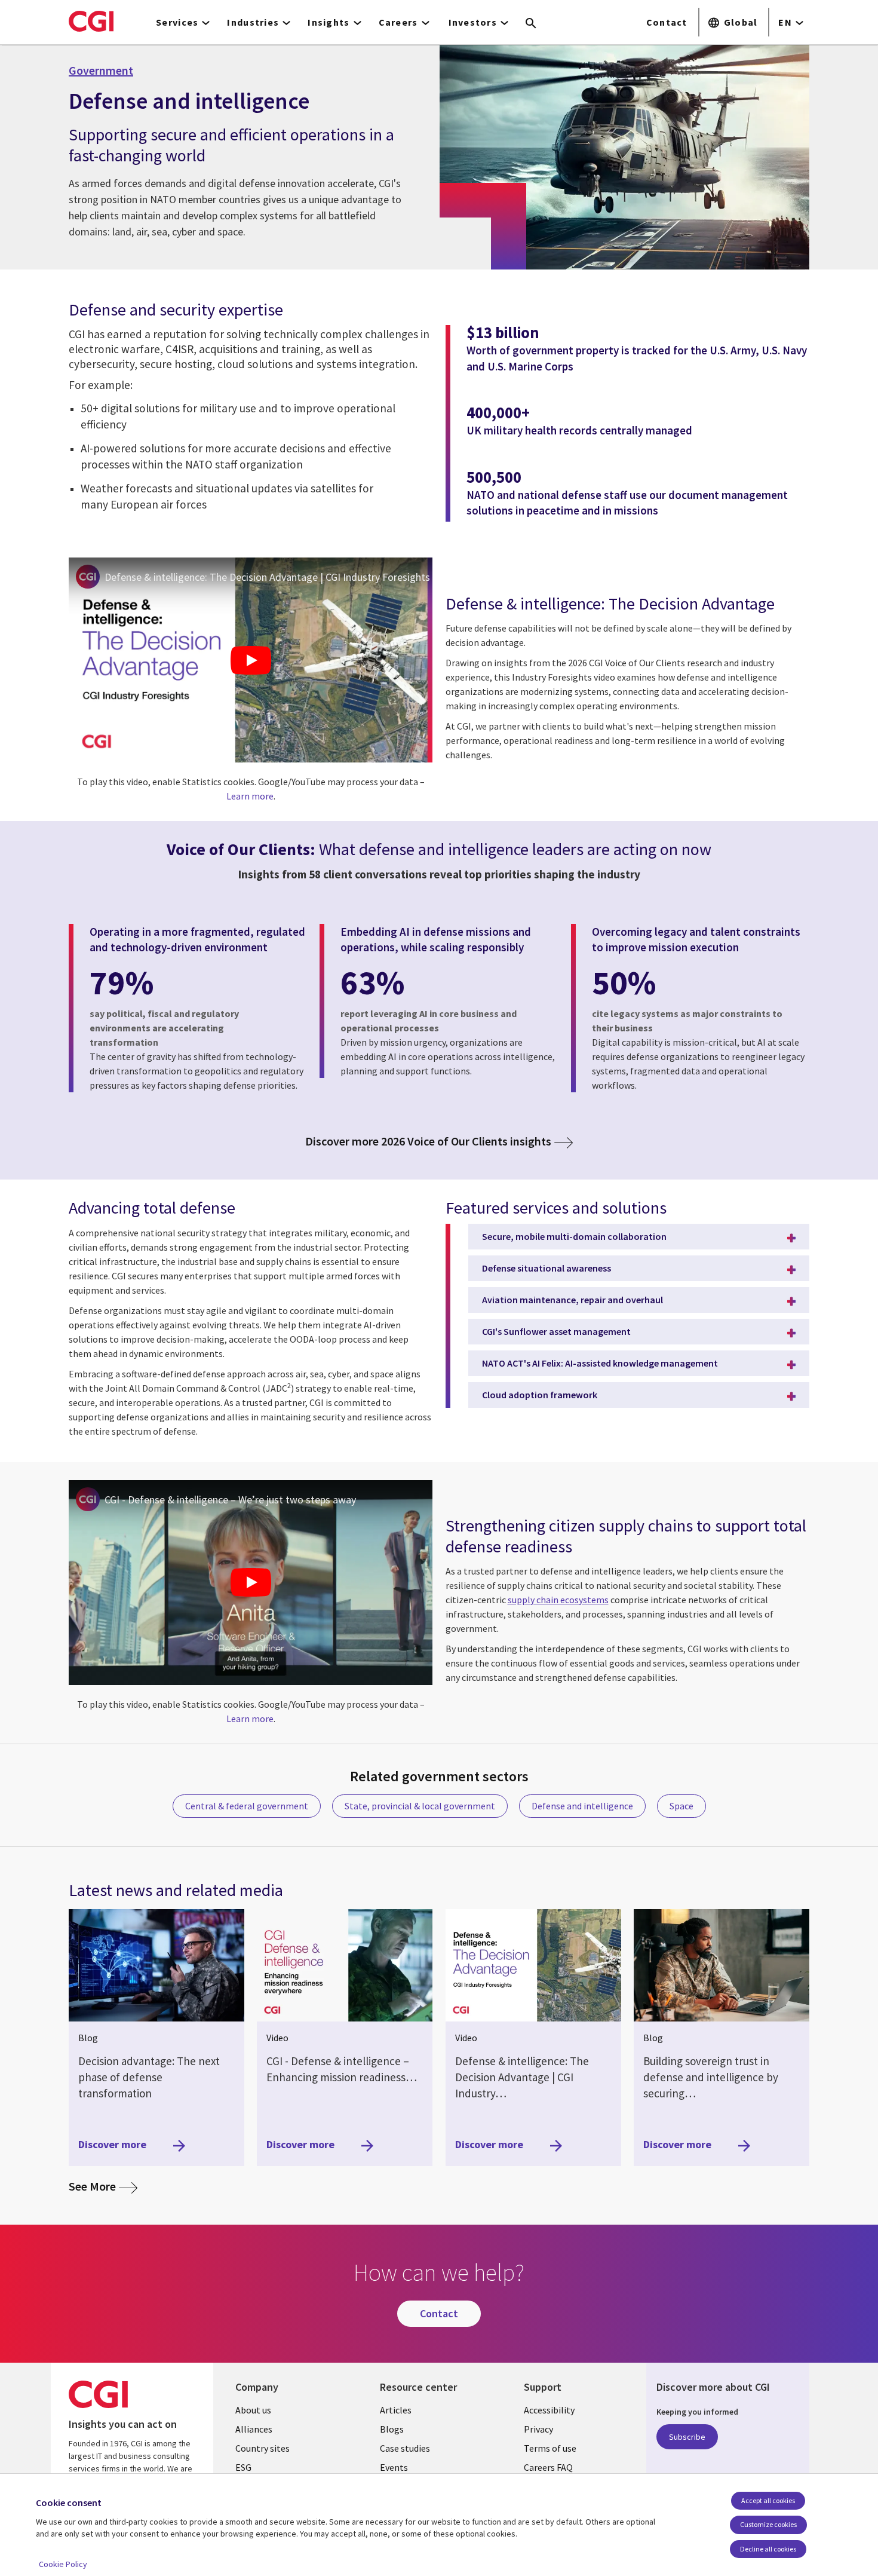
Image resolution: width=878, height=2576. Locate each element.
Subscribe (687, 2437)
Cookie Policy (63, 2564)
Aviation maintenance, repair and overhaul (572, 1300)
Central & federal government (247, 1806)
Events (394, 2467)
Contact (667, 22)
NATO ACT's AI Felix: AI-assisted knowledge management (600, 1363)
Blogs (392, 2429)
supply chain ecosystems (558, 1600)
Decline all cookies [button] (768, 2549)
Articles (396, 2410)
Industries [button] (253, 22)
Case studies (405, 2448)
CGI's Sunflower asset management (556, 1331)
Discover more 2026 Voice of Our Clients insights (428, 1142)
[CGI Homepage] (91, 21)
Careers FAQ (548, 2467)
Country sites (263, 2448)
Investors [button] (473, 22)
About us (253, 2410)
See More (103, 2186)
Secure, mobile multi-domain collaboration (574, 1236)
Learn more (250, 796)
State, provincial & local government (420, 1806)
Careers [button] (398, 22)
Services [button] (177, 22)
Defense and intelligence (582, 1806)
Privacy (538, 2429)
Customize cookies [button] (768, 2524)
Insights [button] (329, 22)
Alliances (254, 2429)
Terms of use (550, 2448)
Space (681, 1806)
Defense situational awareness (547, 1268)
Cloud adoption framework (540, 1395)
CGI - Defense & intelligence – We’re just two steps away (230, 1500)
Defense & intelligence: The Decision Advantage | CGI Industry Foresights (267, 577)
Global (741, 22)
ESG (243, 2467)
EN (785, 22)
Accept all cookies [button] (768, 2500)
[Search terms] (531, 24)
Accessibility (549, 2410)
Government (101, 71)
